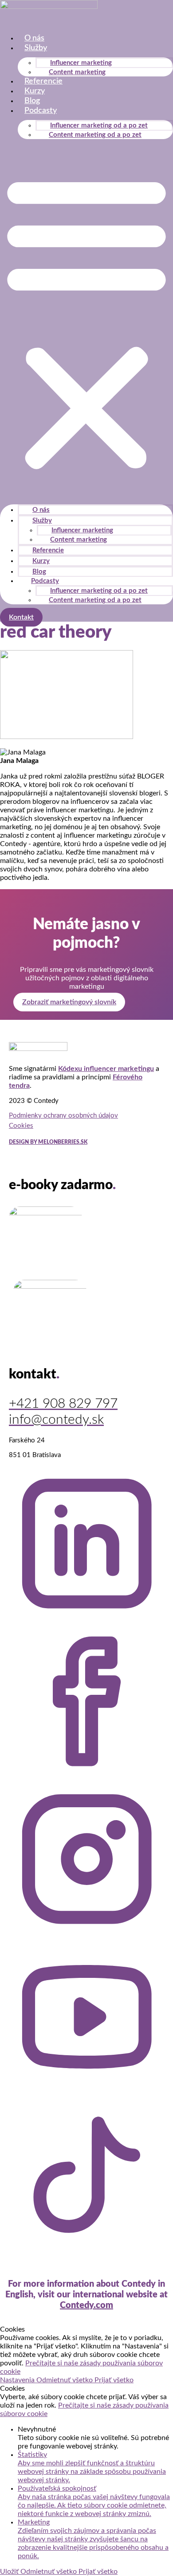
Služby (36, 48)
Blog (32, 101)
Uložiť (10, 2572)
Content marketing (77, 72)
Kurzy (35, 91)
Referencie (43, 81)
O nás (34, 38)
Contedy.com (86, 2305)
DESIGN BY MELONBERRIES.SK (48, 1142)
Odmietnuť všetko (65, 2380)
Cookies (21, 1126)
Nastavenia (18, 2380)
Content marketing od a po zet (95, 135)
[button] (86, 322)
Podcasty (41, 111)
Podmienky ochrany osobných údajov (63, 1116)
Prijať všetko (114, 2380)
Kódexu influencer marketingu (106, 1069)
